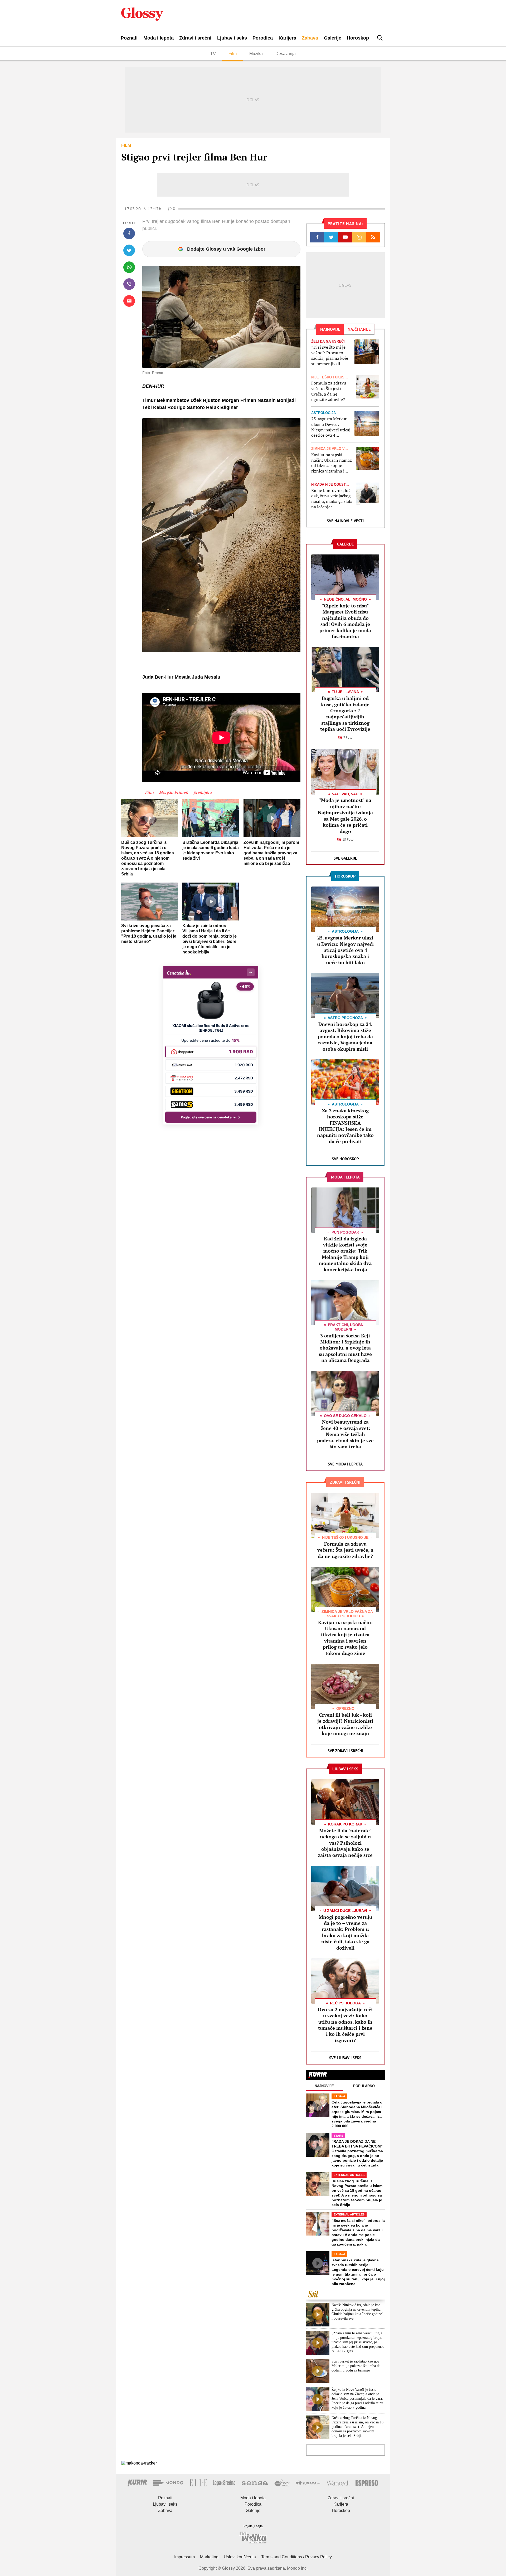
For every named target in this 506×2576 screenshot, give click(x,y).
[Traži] (380, 38)
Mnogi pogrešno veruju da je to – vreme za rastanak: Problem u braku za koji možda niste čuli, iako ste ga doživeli (345, 1932)
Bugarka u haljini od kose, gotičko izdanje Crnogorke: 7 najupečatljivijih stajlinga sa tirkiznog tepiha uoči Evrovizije (345, 714)
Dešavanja (286, 54)
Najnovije (324, 2086)
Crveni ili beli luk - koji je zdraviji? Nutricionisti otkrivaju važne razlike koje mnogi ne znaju (345, 1724)
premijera (203, 792)
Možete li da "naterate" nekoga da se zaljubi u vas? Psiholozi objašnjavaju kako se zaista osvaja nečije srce (345, 1843)
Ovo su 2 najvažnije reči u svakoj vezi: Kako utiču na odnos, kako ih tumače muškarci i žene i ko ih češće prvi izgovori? (345, 2025)
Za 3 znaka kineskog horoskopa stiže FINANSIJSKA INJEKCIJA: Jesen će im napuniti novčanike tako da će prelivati (345, 1126)
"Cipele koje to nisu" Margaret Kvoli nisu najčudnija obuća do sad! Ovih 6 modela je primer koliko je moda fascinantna (345, 621)
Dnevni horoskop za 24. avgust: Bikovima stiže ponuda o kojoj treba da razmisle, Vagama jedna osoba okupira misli (345, 1036)
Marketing (209, 2557)
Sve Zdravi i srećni (345, 1751)
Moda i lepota (159, 38)
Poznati (129, 38)
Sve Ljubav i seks (345, 2058)
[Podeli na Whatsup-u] (129, 267)
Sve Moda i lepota (345, 1464)
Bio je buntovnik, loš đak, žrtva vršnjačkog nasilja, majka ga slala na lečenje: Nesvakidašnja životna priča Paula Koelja (332, 499)
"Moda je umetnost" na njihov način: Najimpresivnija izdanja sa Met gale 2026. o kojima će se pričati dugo (345, 815)
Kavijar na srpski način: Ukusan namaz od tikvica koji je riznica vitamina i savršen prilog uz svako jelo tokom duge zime (332, 463)
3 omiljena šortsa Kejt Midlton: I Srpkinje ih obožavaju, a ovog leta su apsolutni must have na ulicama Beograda (345, 1348)
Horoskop (358, 38)
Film (233, 54)
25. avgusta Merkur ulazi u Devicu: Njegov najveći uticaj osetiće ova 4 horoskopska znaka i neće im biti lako (331, 427)
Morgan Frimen (174, 792)
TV (213, 54)
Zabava (310, 38)
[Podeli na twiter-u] (129, 250)
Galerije (333, 38)
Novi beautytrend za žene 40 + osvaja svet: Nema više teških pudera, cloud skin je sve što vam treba (345, 1434)
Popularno (364, 2086)
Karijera (287, 38)
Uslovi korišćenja (240, 2557)
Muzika (256, 54)
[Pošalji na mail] (129, 301)
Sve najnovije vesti (345, 521)
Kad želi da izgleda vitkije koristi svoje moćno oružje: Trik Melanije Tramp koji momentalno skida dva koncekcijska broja (345, 1254)
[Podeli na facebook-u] (129, 233)
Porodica (263, 38)
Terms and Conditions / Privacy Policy (296, 2557)
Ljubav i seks (232, 38)
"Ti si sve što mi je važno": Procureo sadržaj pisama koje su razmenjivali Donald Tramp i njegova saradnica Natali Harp (330, 355)
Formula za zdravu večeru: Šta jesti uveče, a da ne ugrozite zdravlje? (329, 391)
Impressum (184, 2557)
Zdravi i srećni (195, 38)
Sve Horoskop (345, 1159)
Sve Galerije (345, 858)
